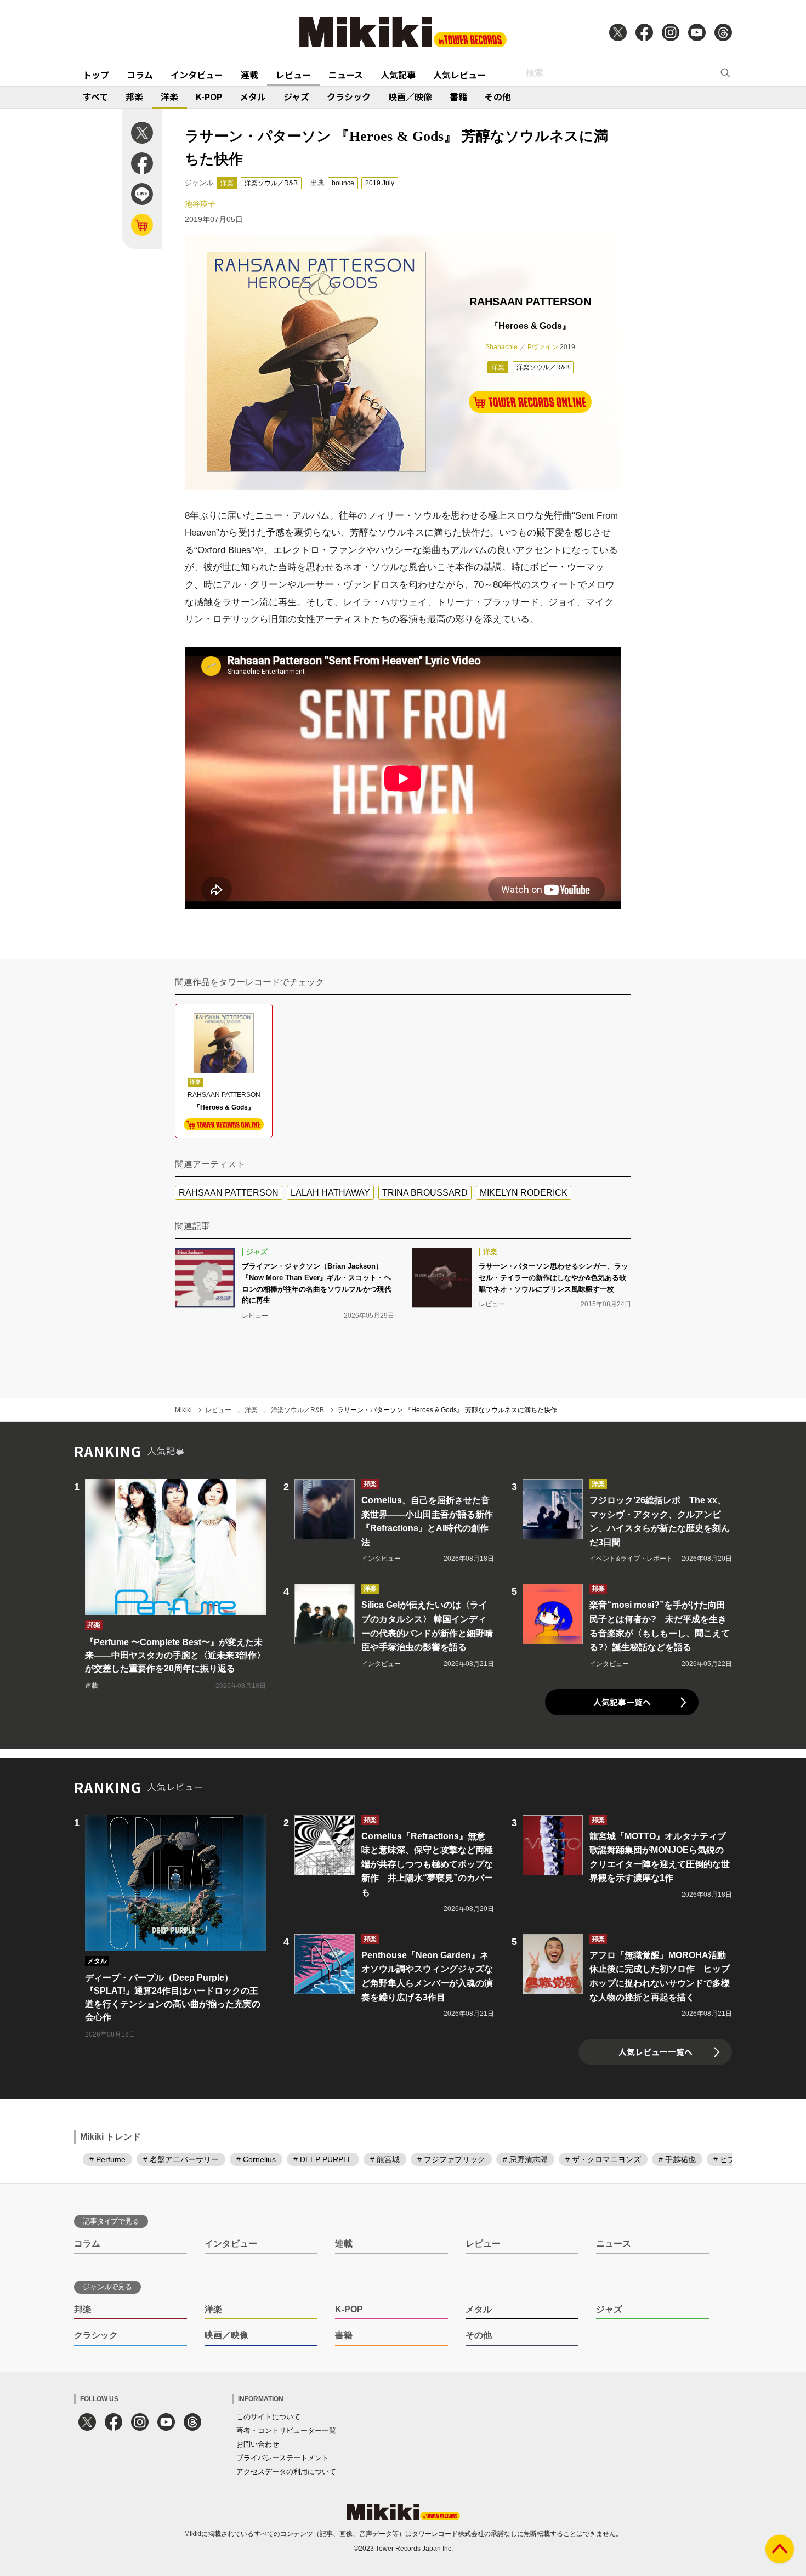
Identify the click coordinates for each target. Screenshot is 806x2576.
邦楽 (134, 96)
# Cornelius (256, 2159)
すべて (95, 96)
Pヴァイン (543, 347)
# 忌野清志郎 (525, 2159)
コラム (140, 75)
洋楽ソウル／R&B (271, 183)
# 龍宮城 (385, 2159)
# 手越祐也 (677, 2159)
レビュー (293, 75)
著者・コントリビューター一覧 (286, 2430)
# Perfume (107, 2159)
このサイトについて (268, 2417)
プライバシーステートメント (283, 2458)
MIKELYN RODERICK (524, 1193)
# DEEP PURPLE (323, 2159)
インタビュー (197, 75)
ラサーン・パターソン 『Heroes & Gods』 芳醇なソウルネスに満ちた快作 (447, 1410)
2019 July (380, 183)
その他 (498, 96)
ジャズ (296, 96)
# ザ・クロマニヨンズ (603, 2159)
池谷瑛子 (200, 204)
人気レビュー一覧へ (655, 2052)
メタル (253, 96)
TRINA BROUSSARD (425, 1193)
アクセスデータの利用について (286, 2472)
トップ (96, 75)
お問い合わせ (258, 2444)
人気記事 (398, 75)
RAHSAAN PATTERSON (229, 1193)
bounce (343, 183)
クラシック (349, 96)
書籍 (458, 96)
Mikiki (183, 1410)
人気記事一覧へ (622, 1702)
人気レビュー (459, 75)
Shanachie (501, 347)
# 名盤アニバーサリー (181, 2159)
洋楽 (169, 96)
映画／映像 (410, 96)
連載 (249, 75)
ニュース (346, 75)
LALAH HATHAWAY (330, 1193)
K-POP (209, 96)
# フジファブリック (451, 2159)
